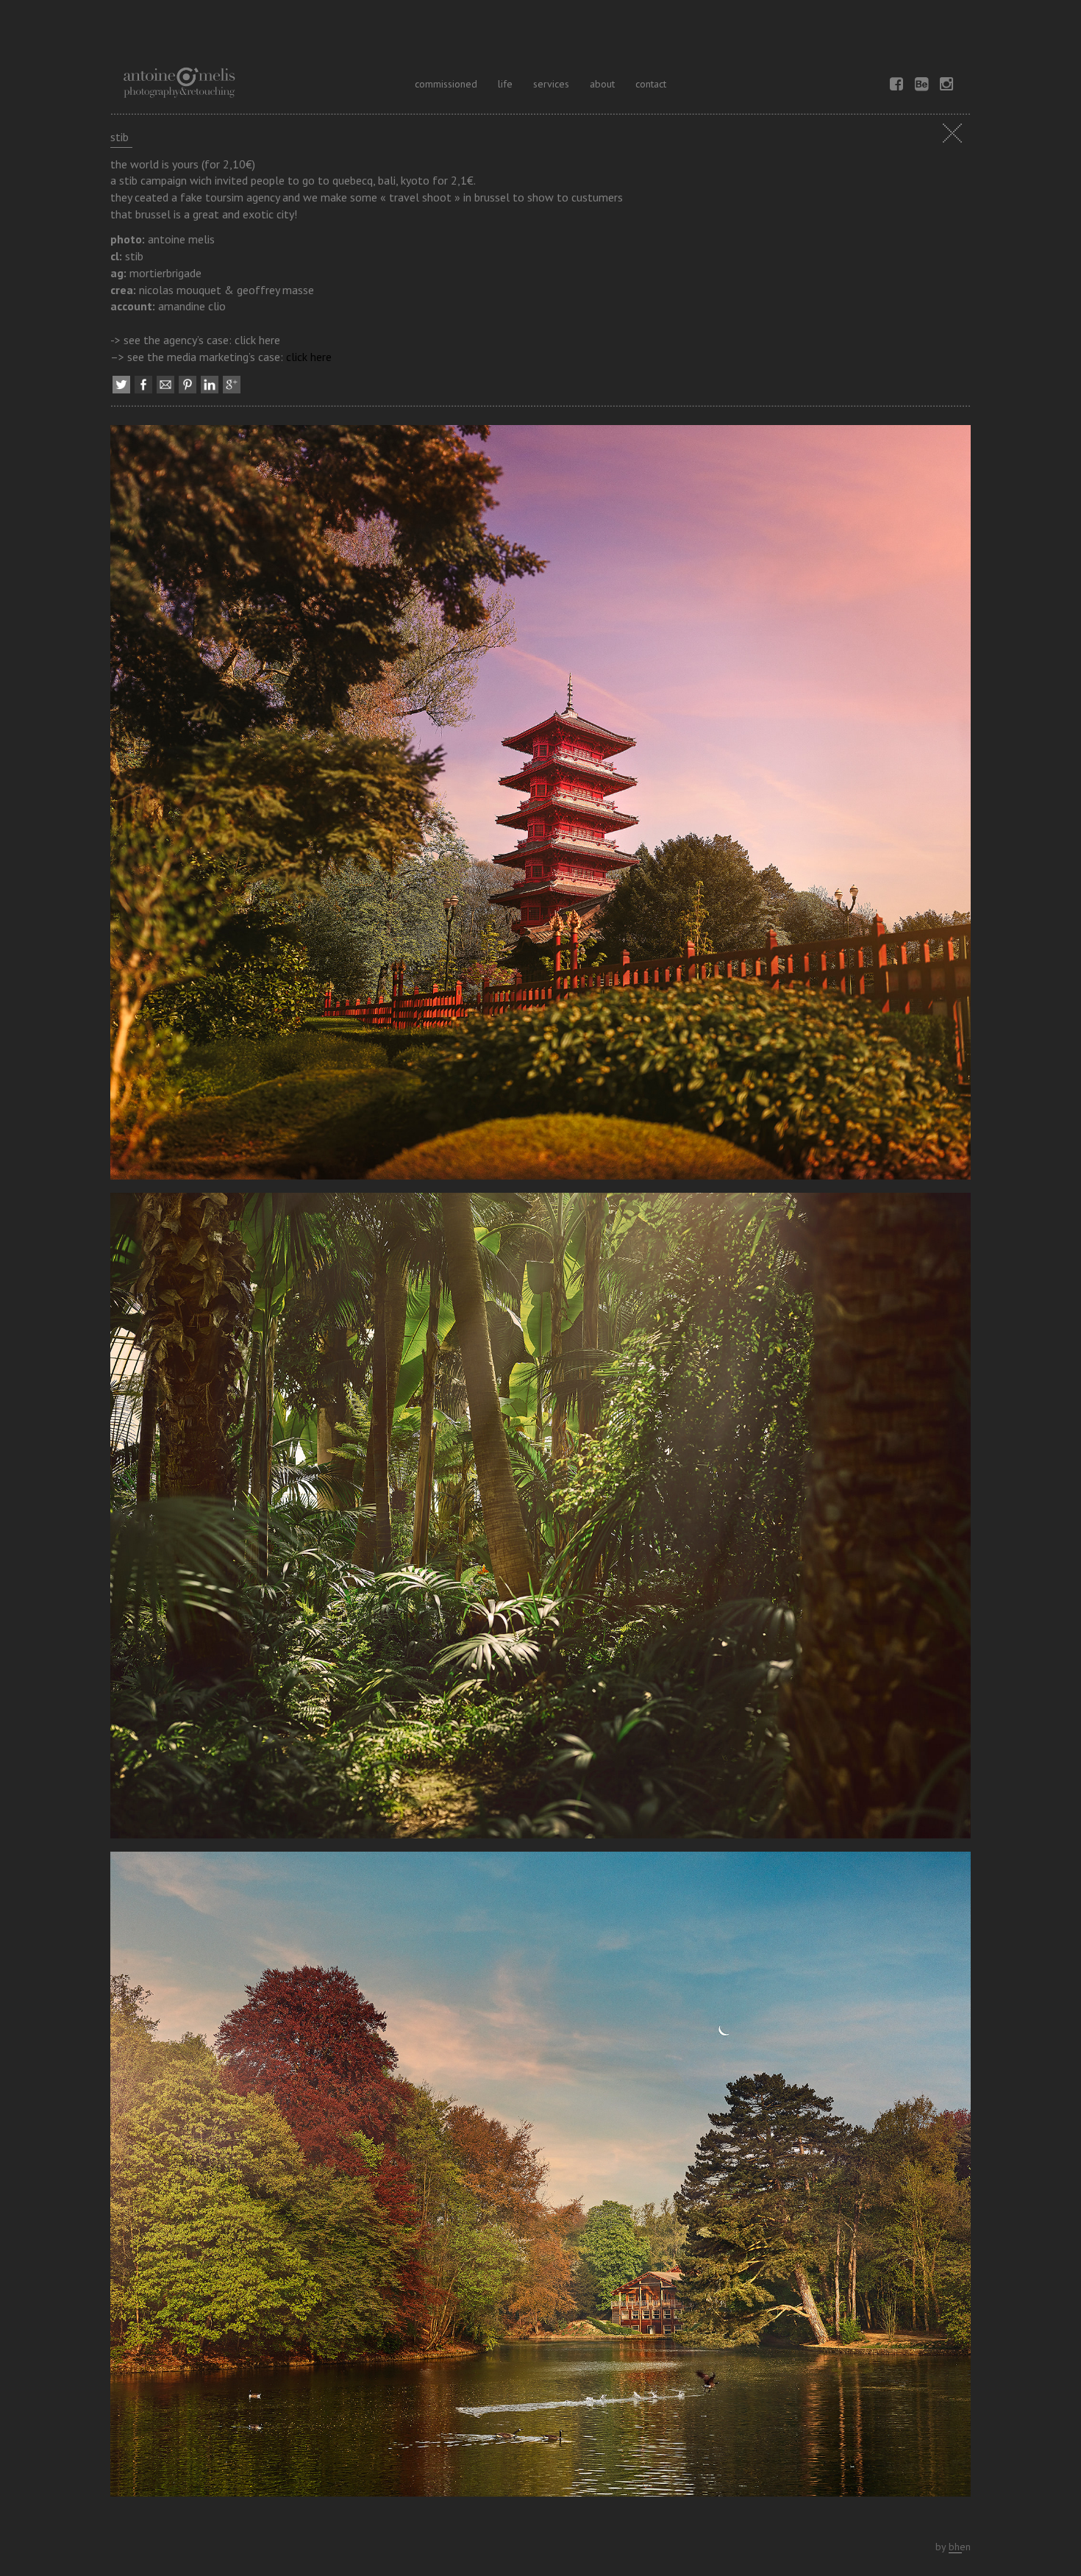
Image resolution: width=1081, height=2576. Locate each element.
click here (309, 357)
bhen (960, 2547)
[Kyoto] (540, 807)
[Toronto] (540, 2179)
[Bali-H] (540, 1521)
